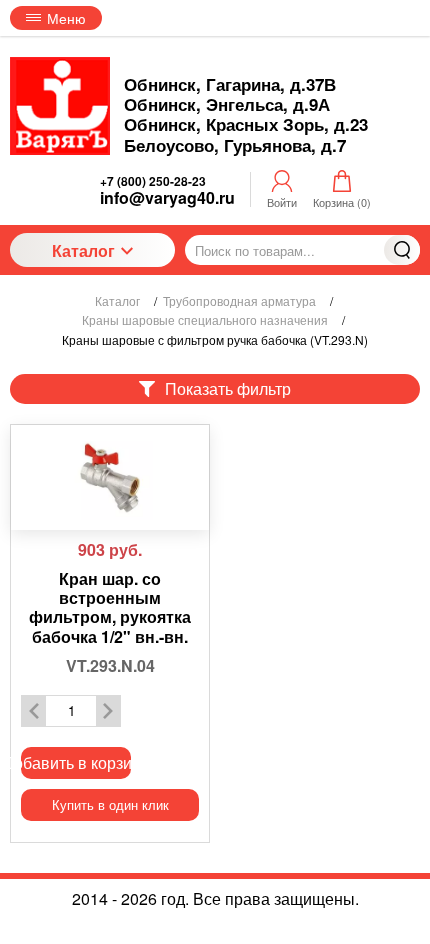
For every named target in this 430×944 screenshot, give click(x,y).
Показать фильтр (228, 388)
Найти (402, 250)
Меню (66, 18)
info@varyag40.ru (167, 197)
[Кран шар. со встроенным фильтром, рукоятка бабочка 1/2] (110, 477)
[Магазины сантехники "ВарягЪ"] (60, 106)
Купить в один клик (110, 804)
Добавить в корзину (76, 762)
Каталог (83, 250)
